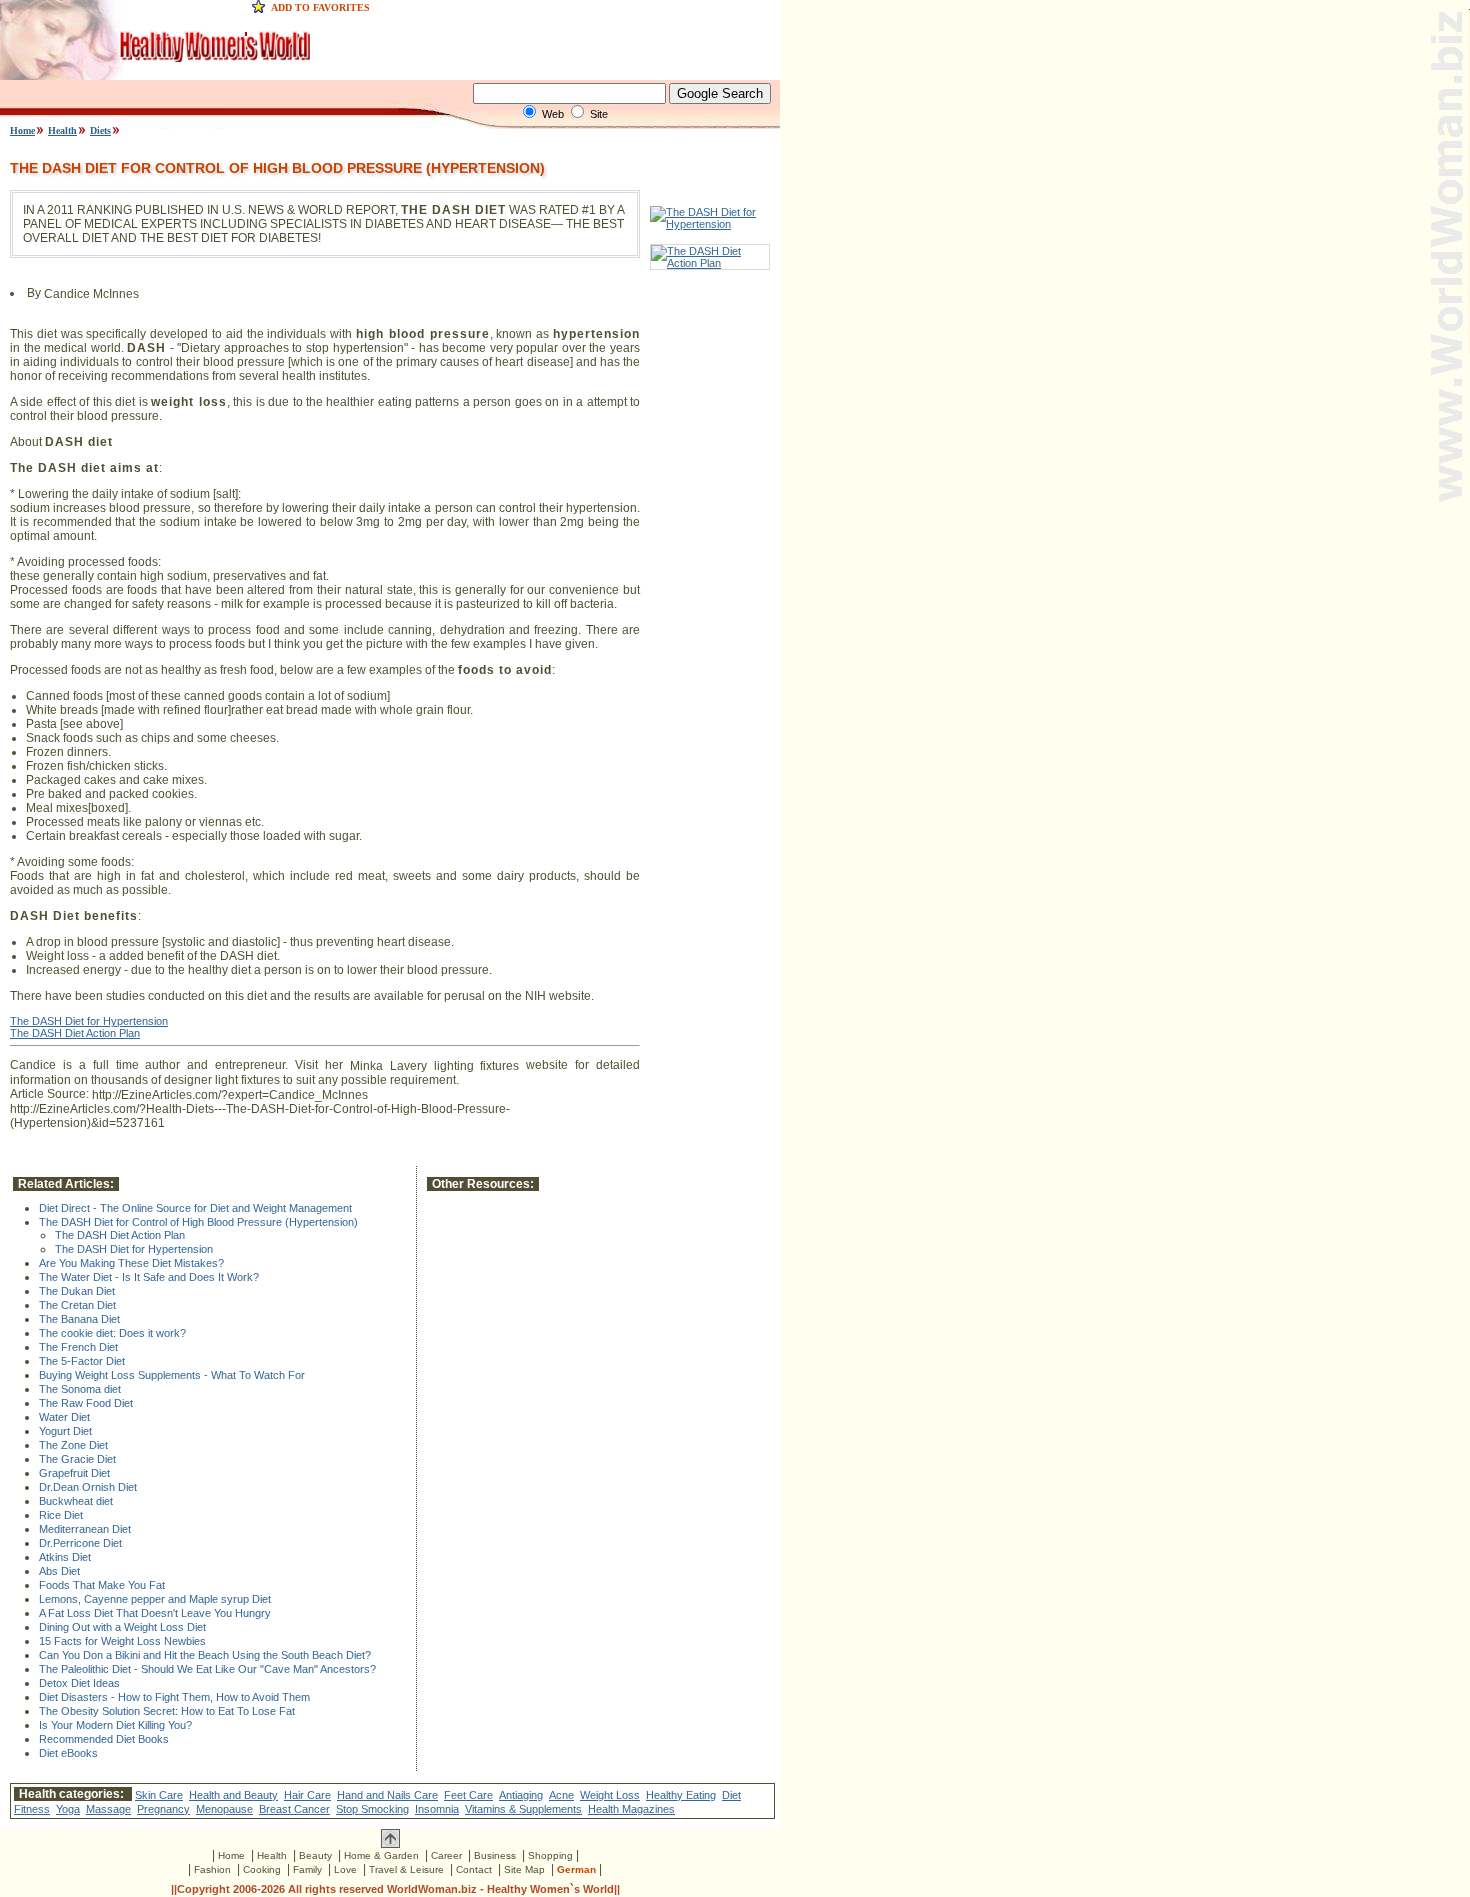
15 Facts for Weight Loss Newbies (122, 1641)
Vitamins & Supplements (523, 1809)
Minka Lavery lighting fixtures (435, 1066)
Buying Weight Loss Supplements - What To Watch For (172, 1375)
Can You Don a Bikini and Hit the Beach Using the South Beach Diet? (205, 1655)
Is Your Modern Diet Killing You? (115, 1725)
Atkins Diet (65, 1557)
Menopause (224, 1809)
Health (62, 130)
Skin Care (159, 1795)
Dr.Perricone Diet (80, 1543)
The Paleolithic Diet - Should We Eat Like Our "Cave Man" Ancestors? (207, 1669)
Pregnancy (163, 1809)
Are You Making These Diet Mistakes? (131, 1263)
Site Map (524, 1869)
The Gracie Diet (77, 1459)
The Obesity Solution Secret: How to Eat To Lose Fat (167, 1711)
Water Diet (64, 1417)
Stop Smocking (372, 1809)
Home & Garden (381, 1855)
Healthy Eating (681, 1795)
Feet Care (468, 1795)
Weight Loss (610, 1795)
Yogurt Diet (65, 1431)
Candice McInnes (91, 294)
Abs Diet (59, 1571)
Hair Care (307, 1795)
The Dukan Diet (77, 1291)
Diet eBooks (68, 1753)
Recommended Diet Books (104, 1739)
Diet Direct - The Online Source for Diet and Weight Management (195, 1208)
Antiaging (521, 1795)
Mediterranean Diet (85, 1529)
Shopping (550, 1855)
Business (495, 1855)
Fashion (212, 1869)
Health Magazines (631, 1809)
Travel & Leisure (406, 1869)
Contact (474, 1869)
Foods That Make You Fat (102, 1585)
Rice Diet (61, 1515)
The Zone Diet (73, 1445)
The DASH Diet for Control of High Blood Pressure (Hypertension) (198, 1222)
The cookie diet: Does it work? (112, 1333)
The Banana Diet (79, 1319)
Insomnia (437, 1809)
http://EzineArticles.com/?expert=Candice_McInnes (230, 1095)
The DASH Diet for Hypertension (89, 1021)
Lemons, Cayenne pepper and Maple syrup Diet (155, 1599)
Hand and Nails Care (387, 1795)
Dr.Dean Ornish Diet (88, 1487)
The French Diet (78, 1347)
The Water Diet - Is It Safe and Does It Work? (149, 1277)
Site (599, 114)
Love (345, 1869)
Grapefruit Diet (74, 1473)
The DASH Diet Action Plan (75, 1033)
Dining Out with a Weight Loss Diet (122, 1627)
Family (307, 1869)
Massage (108, 1809)
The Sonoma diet (80, 1389)
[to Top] (390, 1844)
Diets (100, 130)
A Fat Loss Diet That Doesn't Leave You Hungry (155, 1613)
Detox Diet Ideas (79, 1683)
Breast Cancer (294, 1809)
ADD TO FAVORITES (320, 7)
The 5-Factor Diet (82, 1361)
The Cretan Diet (77, 1305)
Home (22, 130)
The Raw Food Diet (86, 1403)
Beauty (315, 1855)
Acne (561, 1795)
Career (446, 1855)
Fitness (32, 1809)
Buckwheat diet (76, 1501)
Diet (731, 1795)
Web (553, 114)
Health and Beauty (233, 1795)
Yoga (68, 1809)
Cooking (262, 1869)
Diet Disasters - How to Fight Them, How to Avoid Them (174, 1697)
